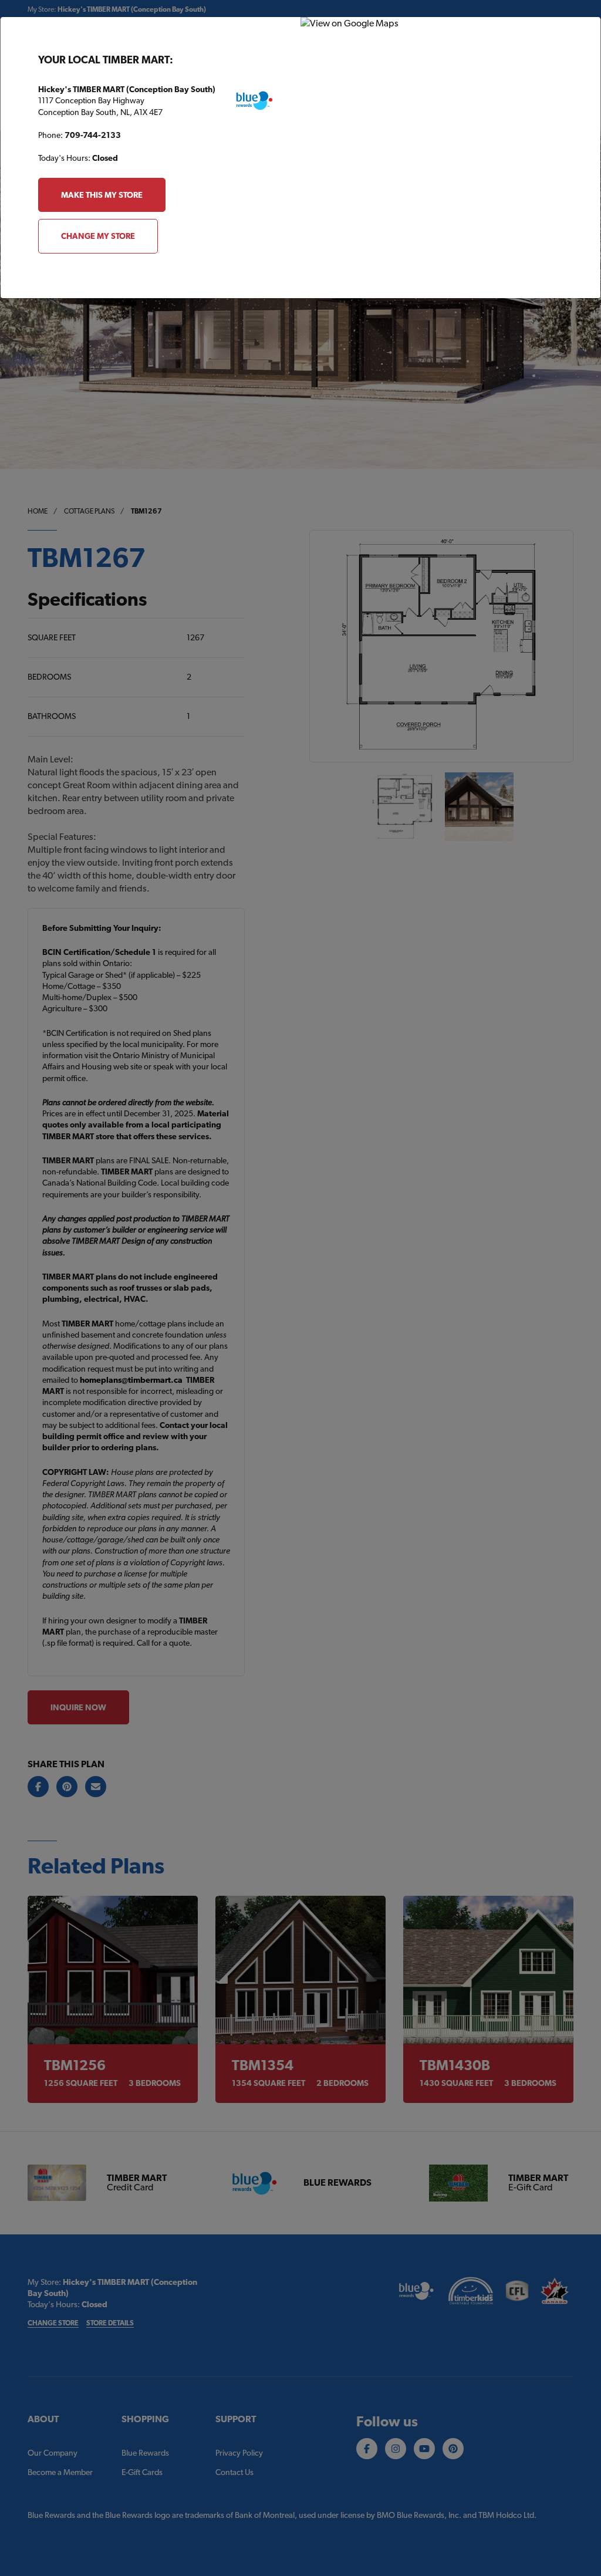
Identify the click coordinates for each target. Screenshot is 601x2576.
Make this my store (102, 195)
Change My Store (98, 236)
